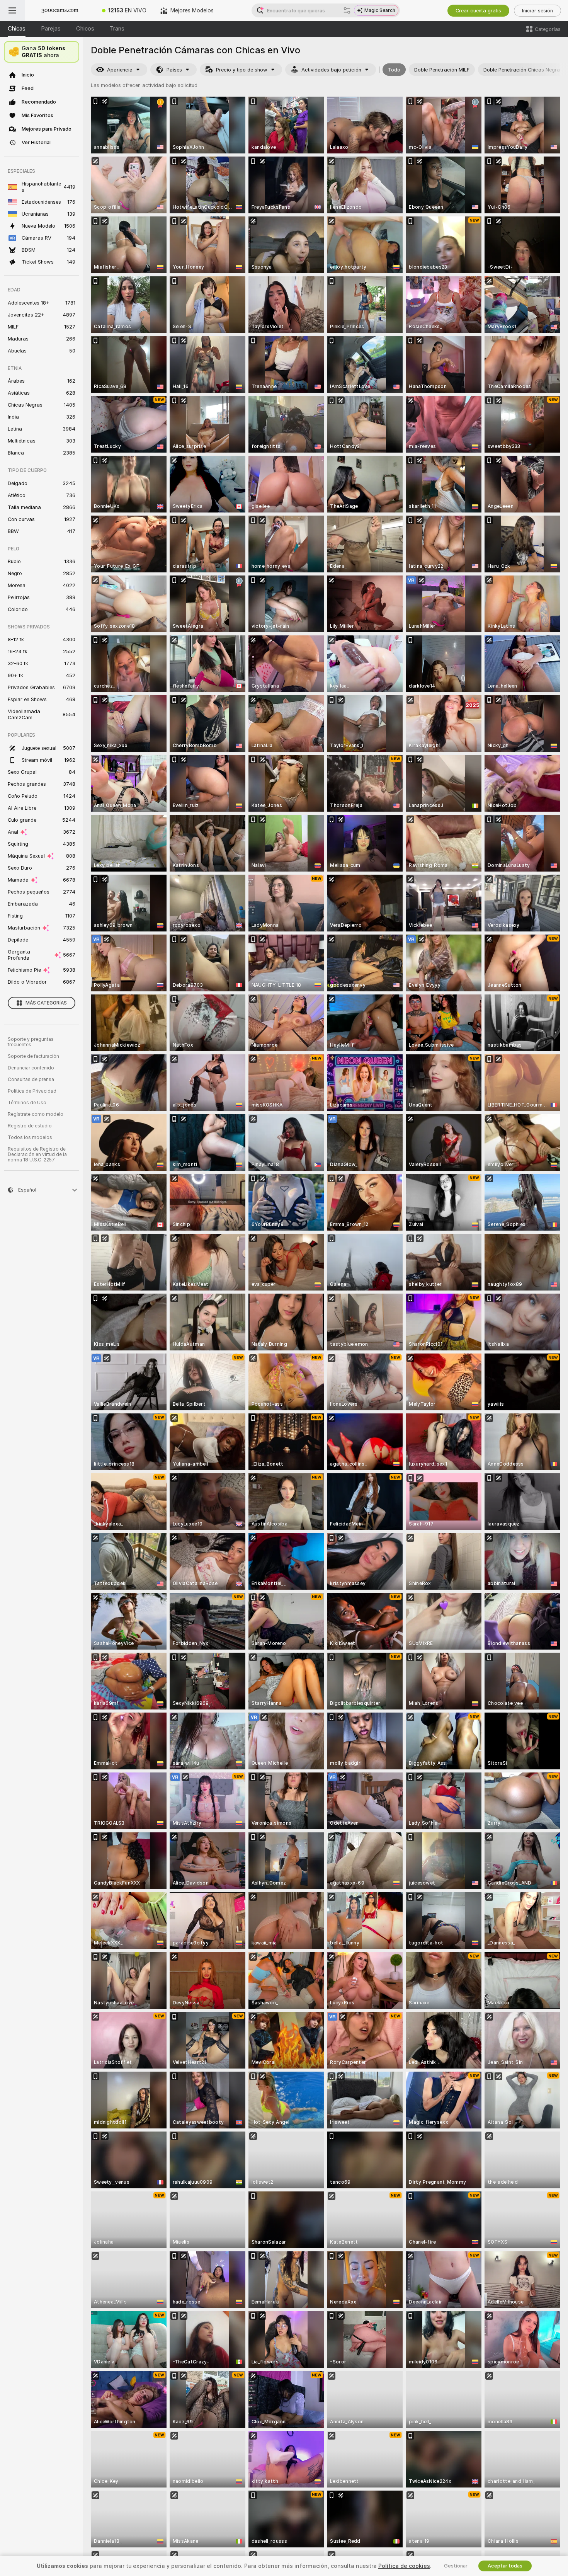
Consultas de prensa (31, 1079)
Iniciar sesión (537, 11)
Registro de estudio (30, 1126)
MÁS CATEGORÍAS (46, 1003)
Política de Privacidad (32, 1091)
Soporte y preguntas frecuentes (31, 1042)
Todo (394, 70)
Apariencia (120, 70)
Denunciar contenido (31, 1068)
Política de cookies (404, 2566)
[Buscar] (347, 10)
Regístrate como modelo (36, 1114)
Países (174, 70)
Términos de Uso (27, 1103)
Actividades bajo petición (331, 70)
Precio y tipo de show (242, 70)
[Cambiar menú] (12, 10)
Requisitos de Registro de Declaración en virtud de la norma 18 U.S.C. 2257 (37, 1154)
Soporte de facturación (33, 1056)
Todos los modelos (30, 1137)
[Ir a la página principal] (60, 10)
